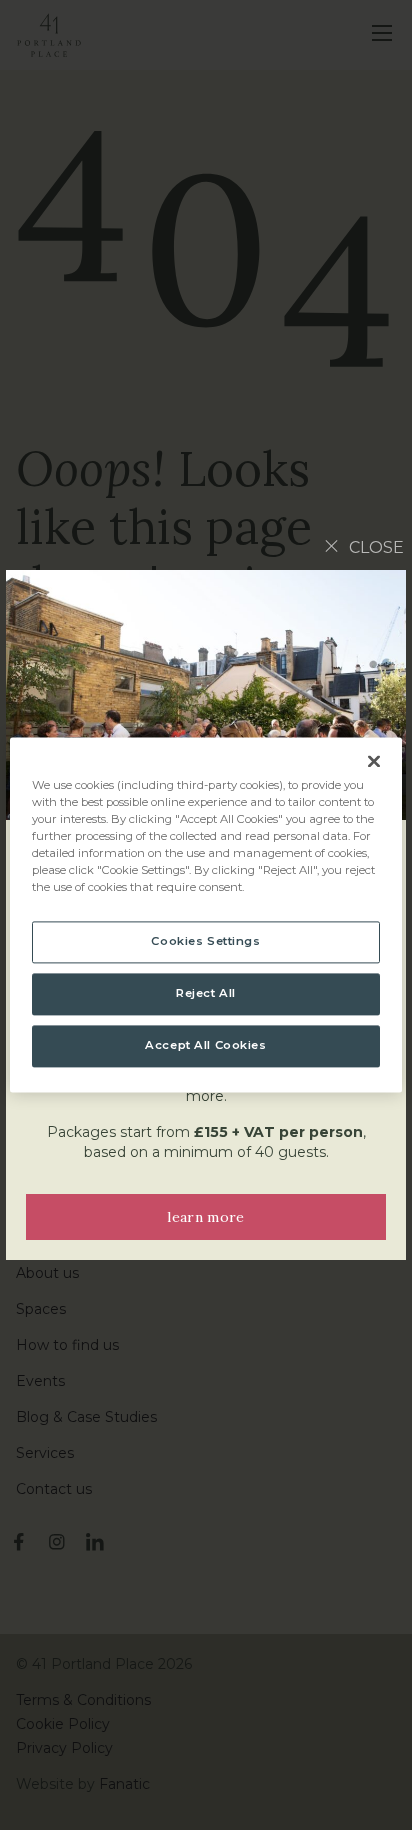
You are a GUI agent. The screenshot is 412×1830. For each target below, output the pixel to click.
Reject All (206, 994)
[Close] (374, 761)
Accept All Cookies (205, 1046)
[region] (205, 914)
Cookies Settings (205, 942)
